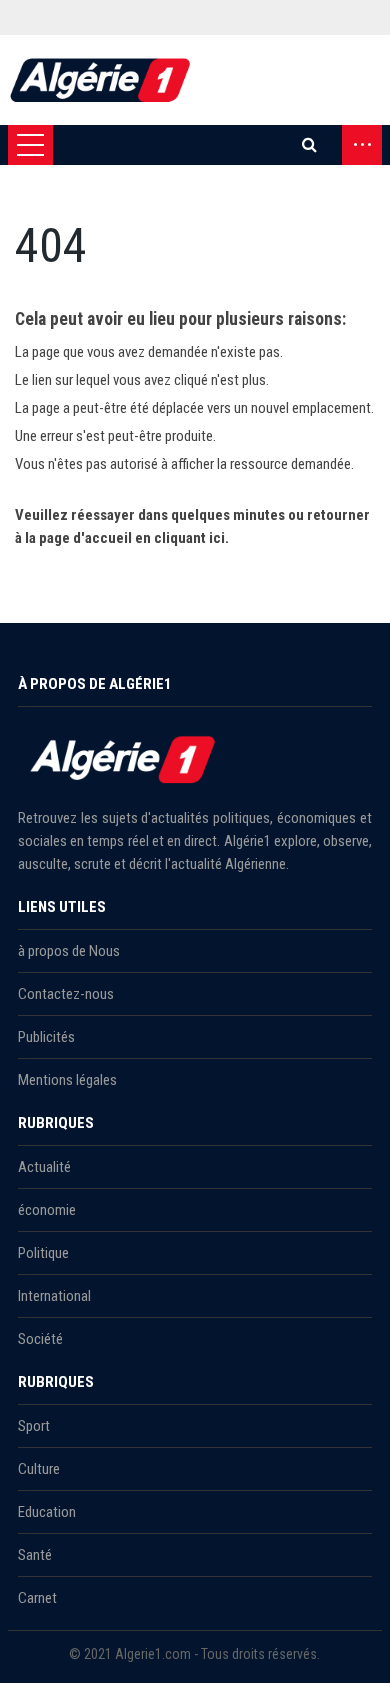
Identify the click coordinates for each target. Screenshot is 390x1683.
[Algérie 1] (100, 80)
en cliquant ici (180, 538)
